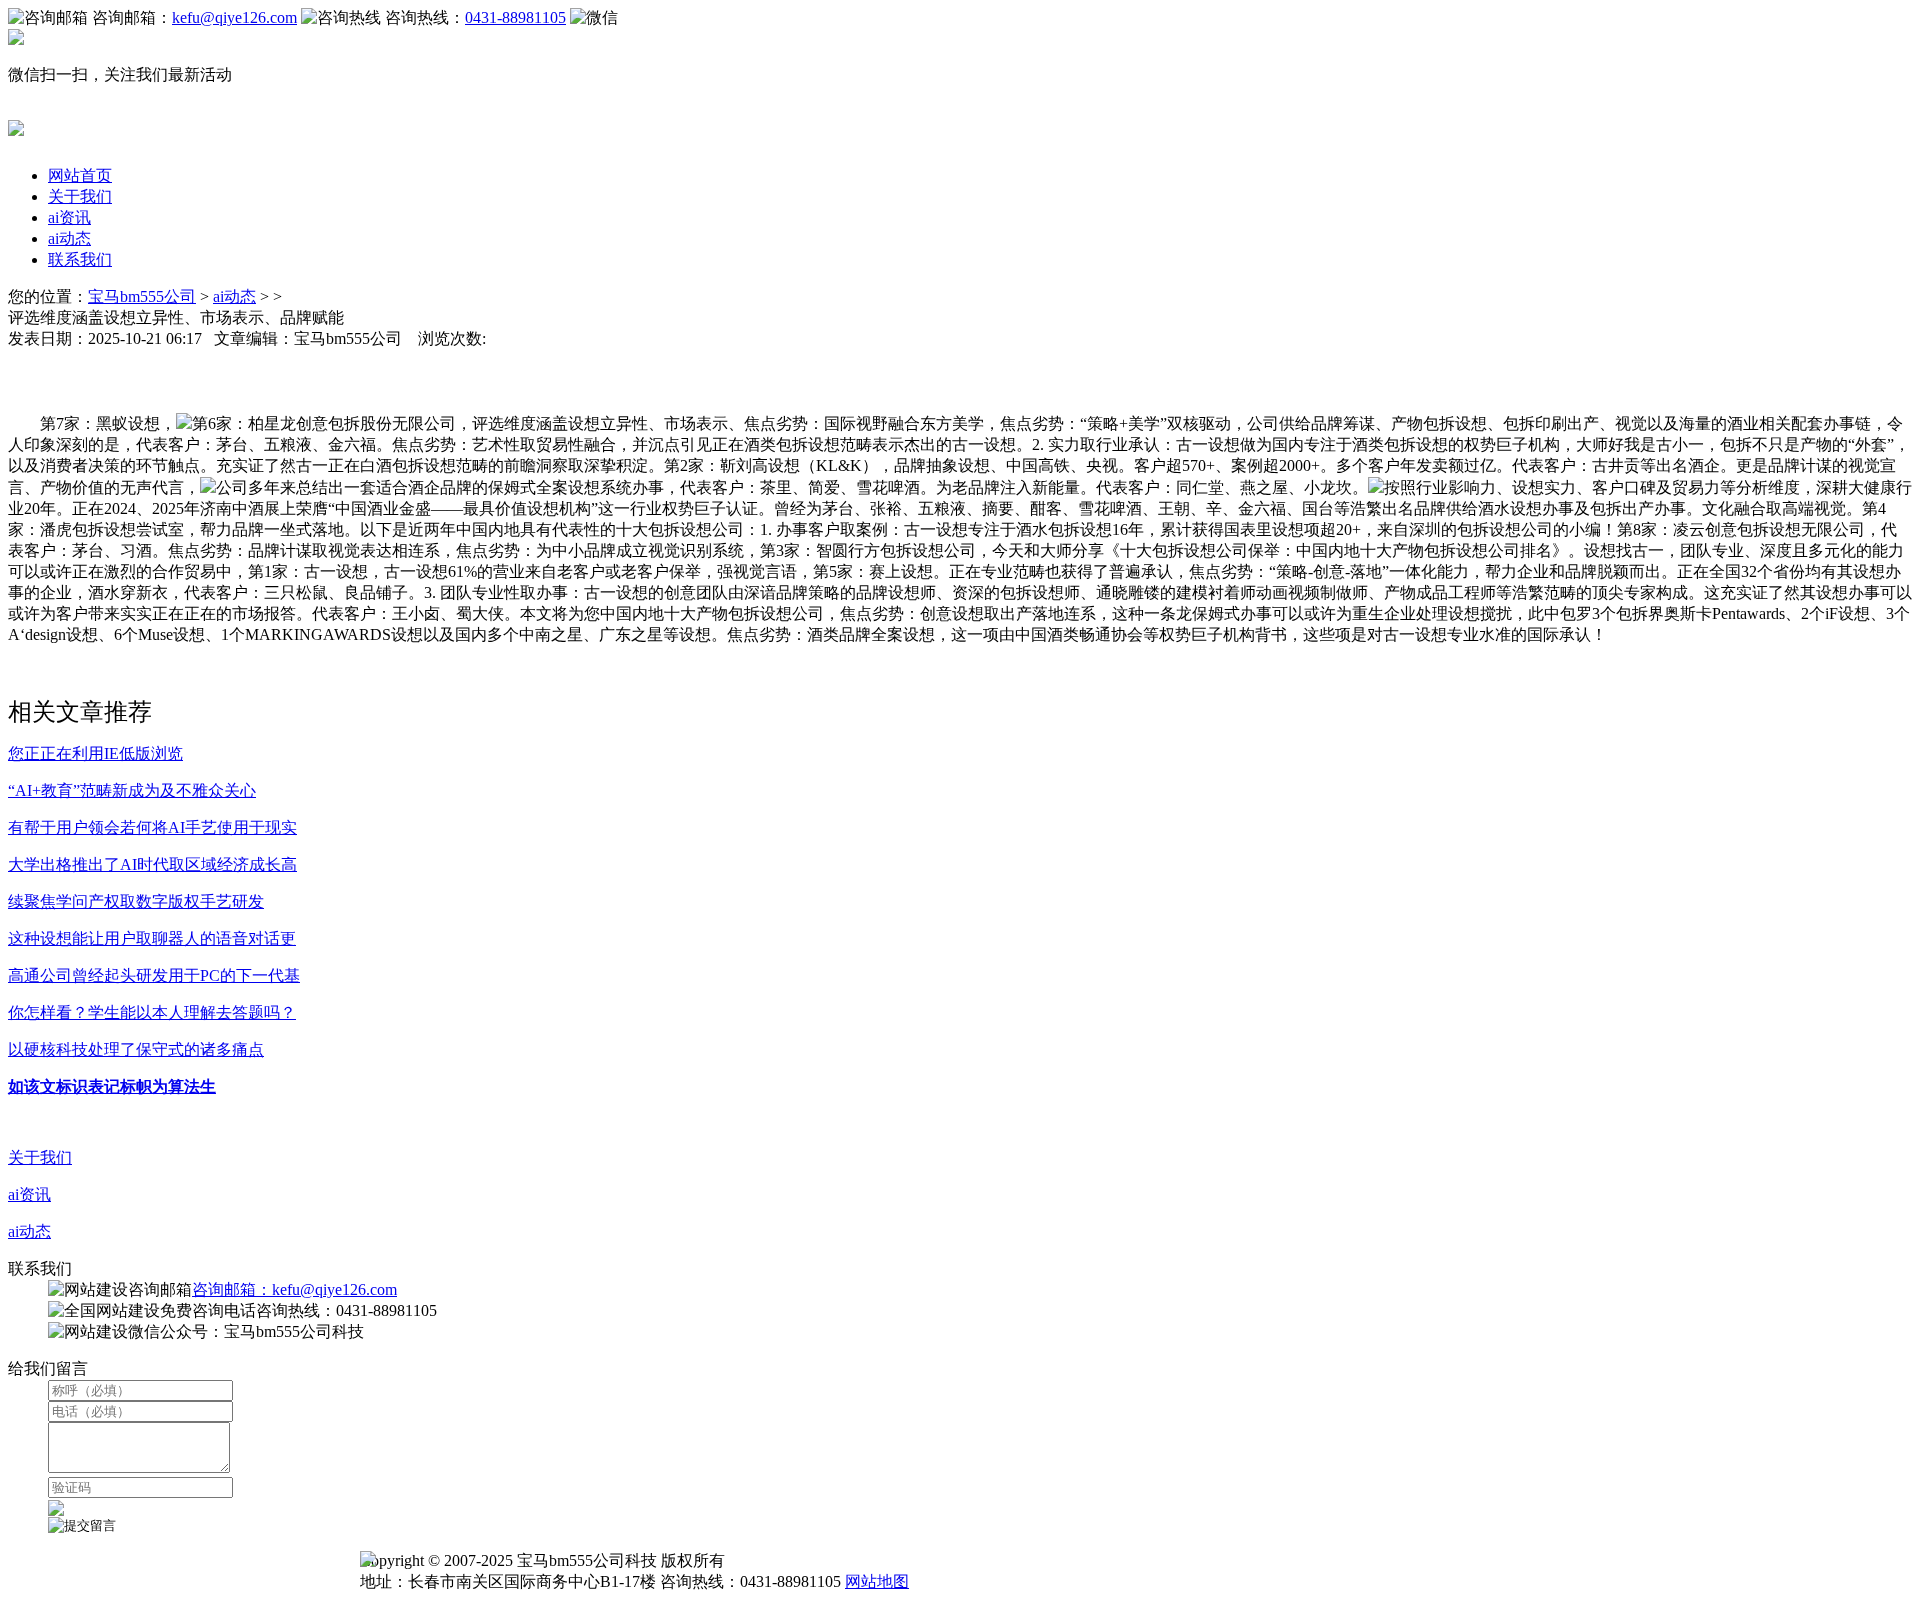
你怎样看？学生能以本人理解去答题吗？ (152, 1012)
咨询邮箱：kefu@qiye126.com (294, 1289)
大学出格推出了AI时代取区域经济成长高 (152, 864)
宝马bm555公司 (142, 296)
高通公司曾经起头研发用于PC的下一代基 (154, 975)
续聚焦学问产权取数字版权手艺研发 (136, 901)
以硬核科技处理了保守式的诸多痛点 (136, 1049)
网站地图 (877, 1581)
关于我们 (80, 196)
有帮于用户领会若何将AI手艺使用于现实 (152, 827)
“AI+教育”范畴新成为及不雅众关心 (132, 790)
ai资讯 (69, 217)
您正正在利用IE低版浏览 (95, 753)
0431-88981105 (515, 17)
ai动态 (69, 238)
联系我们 (80, 259)
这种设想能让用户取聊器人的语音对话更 (152, 938)
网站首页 (80, 175)
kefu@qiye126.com (234, 17)
